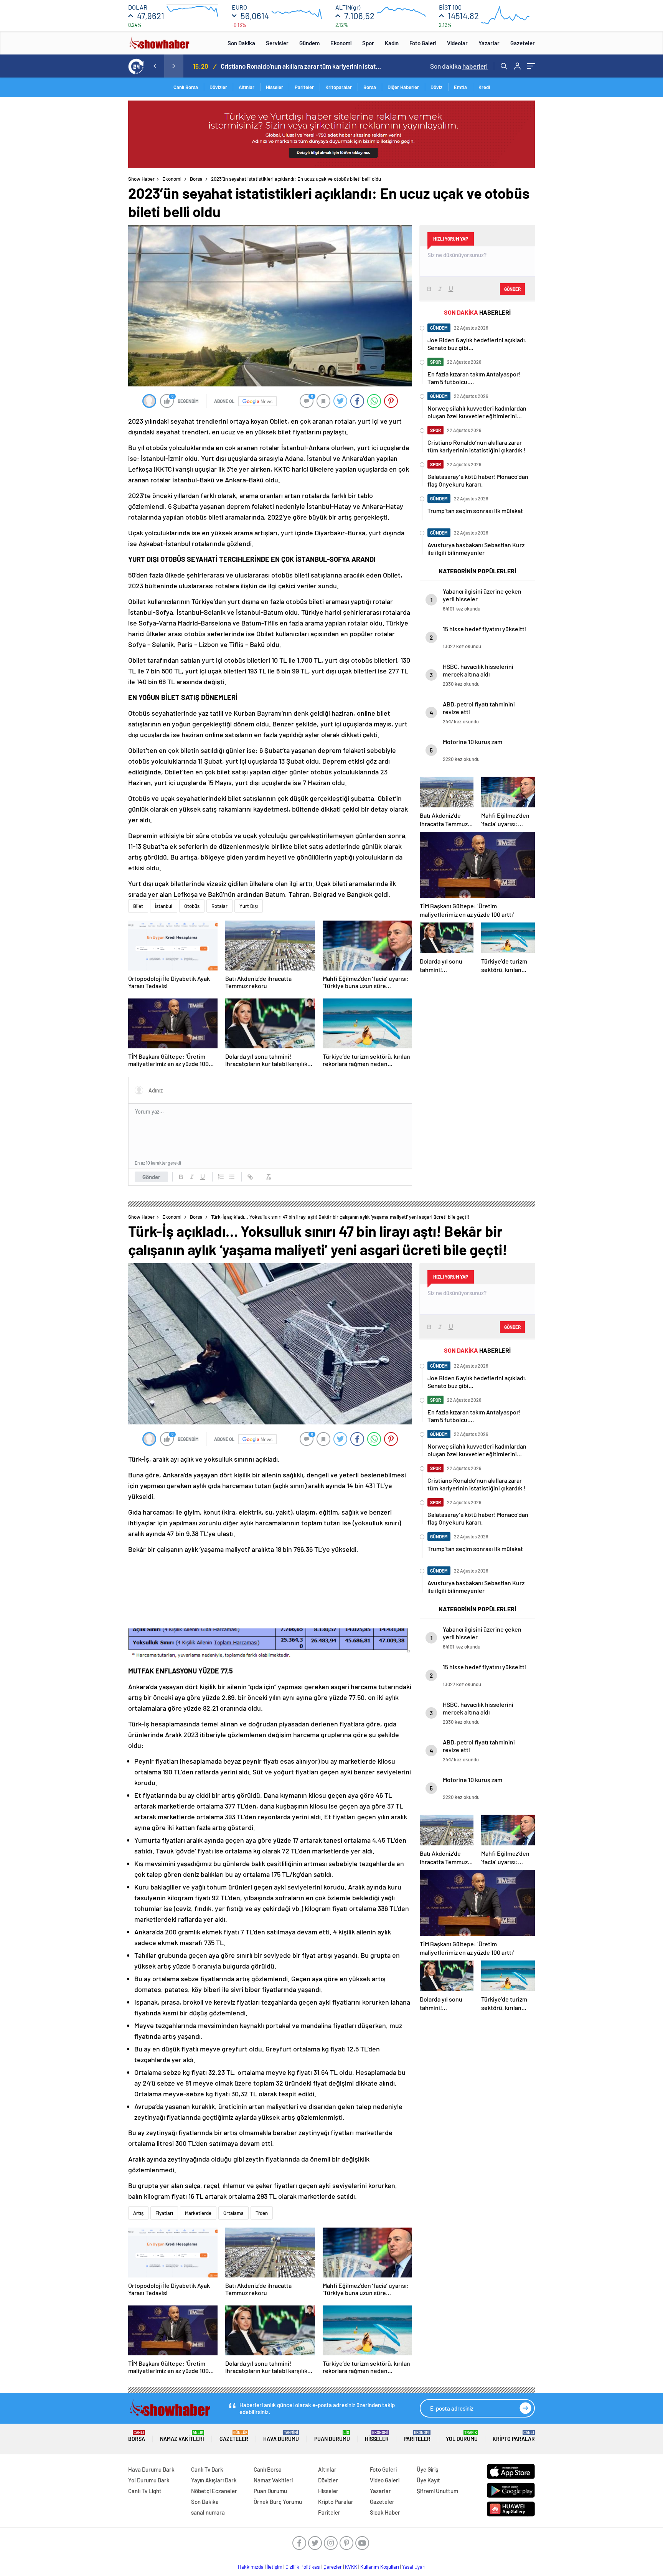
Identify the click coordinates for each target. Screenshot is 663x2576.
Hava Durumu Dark (151, 2469)
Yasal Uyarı (414, 2567)
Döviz (436, 87)
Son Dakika (241, 43)
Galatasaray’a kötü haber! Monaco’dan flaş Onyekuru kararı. (301, 66)
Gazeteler (523, 43)
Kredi (484, 87)
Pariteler (304, 87)
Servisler (277, 43)
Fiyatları (164, 2213)
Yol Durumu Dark (149, 2480)
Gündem (309, 43)
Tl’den (262, 2213)
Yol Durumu (462, 2436)
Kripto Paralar (514, 2436)
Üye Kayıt (428, 2480)
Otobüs (192, 906)
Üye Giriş (427, 2469)
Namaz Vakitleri (182, 2436)
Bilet (138, 906)
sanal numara (208, 2512)
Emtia (460, 87)
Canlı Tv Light (145, 2491)
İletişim (275, 2567)
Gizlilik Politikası (303, 2567)
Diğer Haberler (403, 87)
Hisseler (275, 87)
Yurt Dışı (249, 906)
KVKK (351, 2567)
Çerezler (333, 2567)
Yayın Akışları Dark (214, 2480)
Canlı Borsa (186, 87)
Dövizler (218, 87)
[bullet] (232, 1177)
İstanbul (164, 906)
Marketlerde (198, 2213)
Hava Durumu (281, 2436)
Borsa (370, 87)
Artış (138, 2213)
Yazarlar (489, 43)
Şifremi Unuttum (437, 2491)
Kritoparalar (339, 87)
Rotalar (219, 906)
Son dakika (459, 66)
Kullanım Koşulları (380, 2567)
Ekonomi (341, 43)
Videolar (457, 43)
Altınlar (247, 87)
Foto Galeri (423, 43)
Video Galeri (385, 2480)
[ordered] (221, 1177)
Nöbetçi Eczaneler (214, 2491)
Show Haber (141, 179)
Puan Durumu (332, 2436)
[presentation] (155, 66)
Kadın (392, 43)
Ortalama (233, 2213)
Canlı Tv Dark (207, 2469)
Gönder (151, 1177)
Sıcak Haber (385, 2512)
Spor (368, 43)
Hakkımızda (251, 2567)
